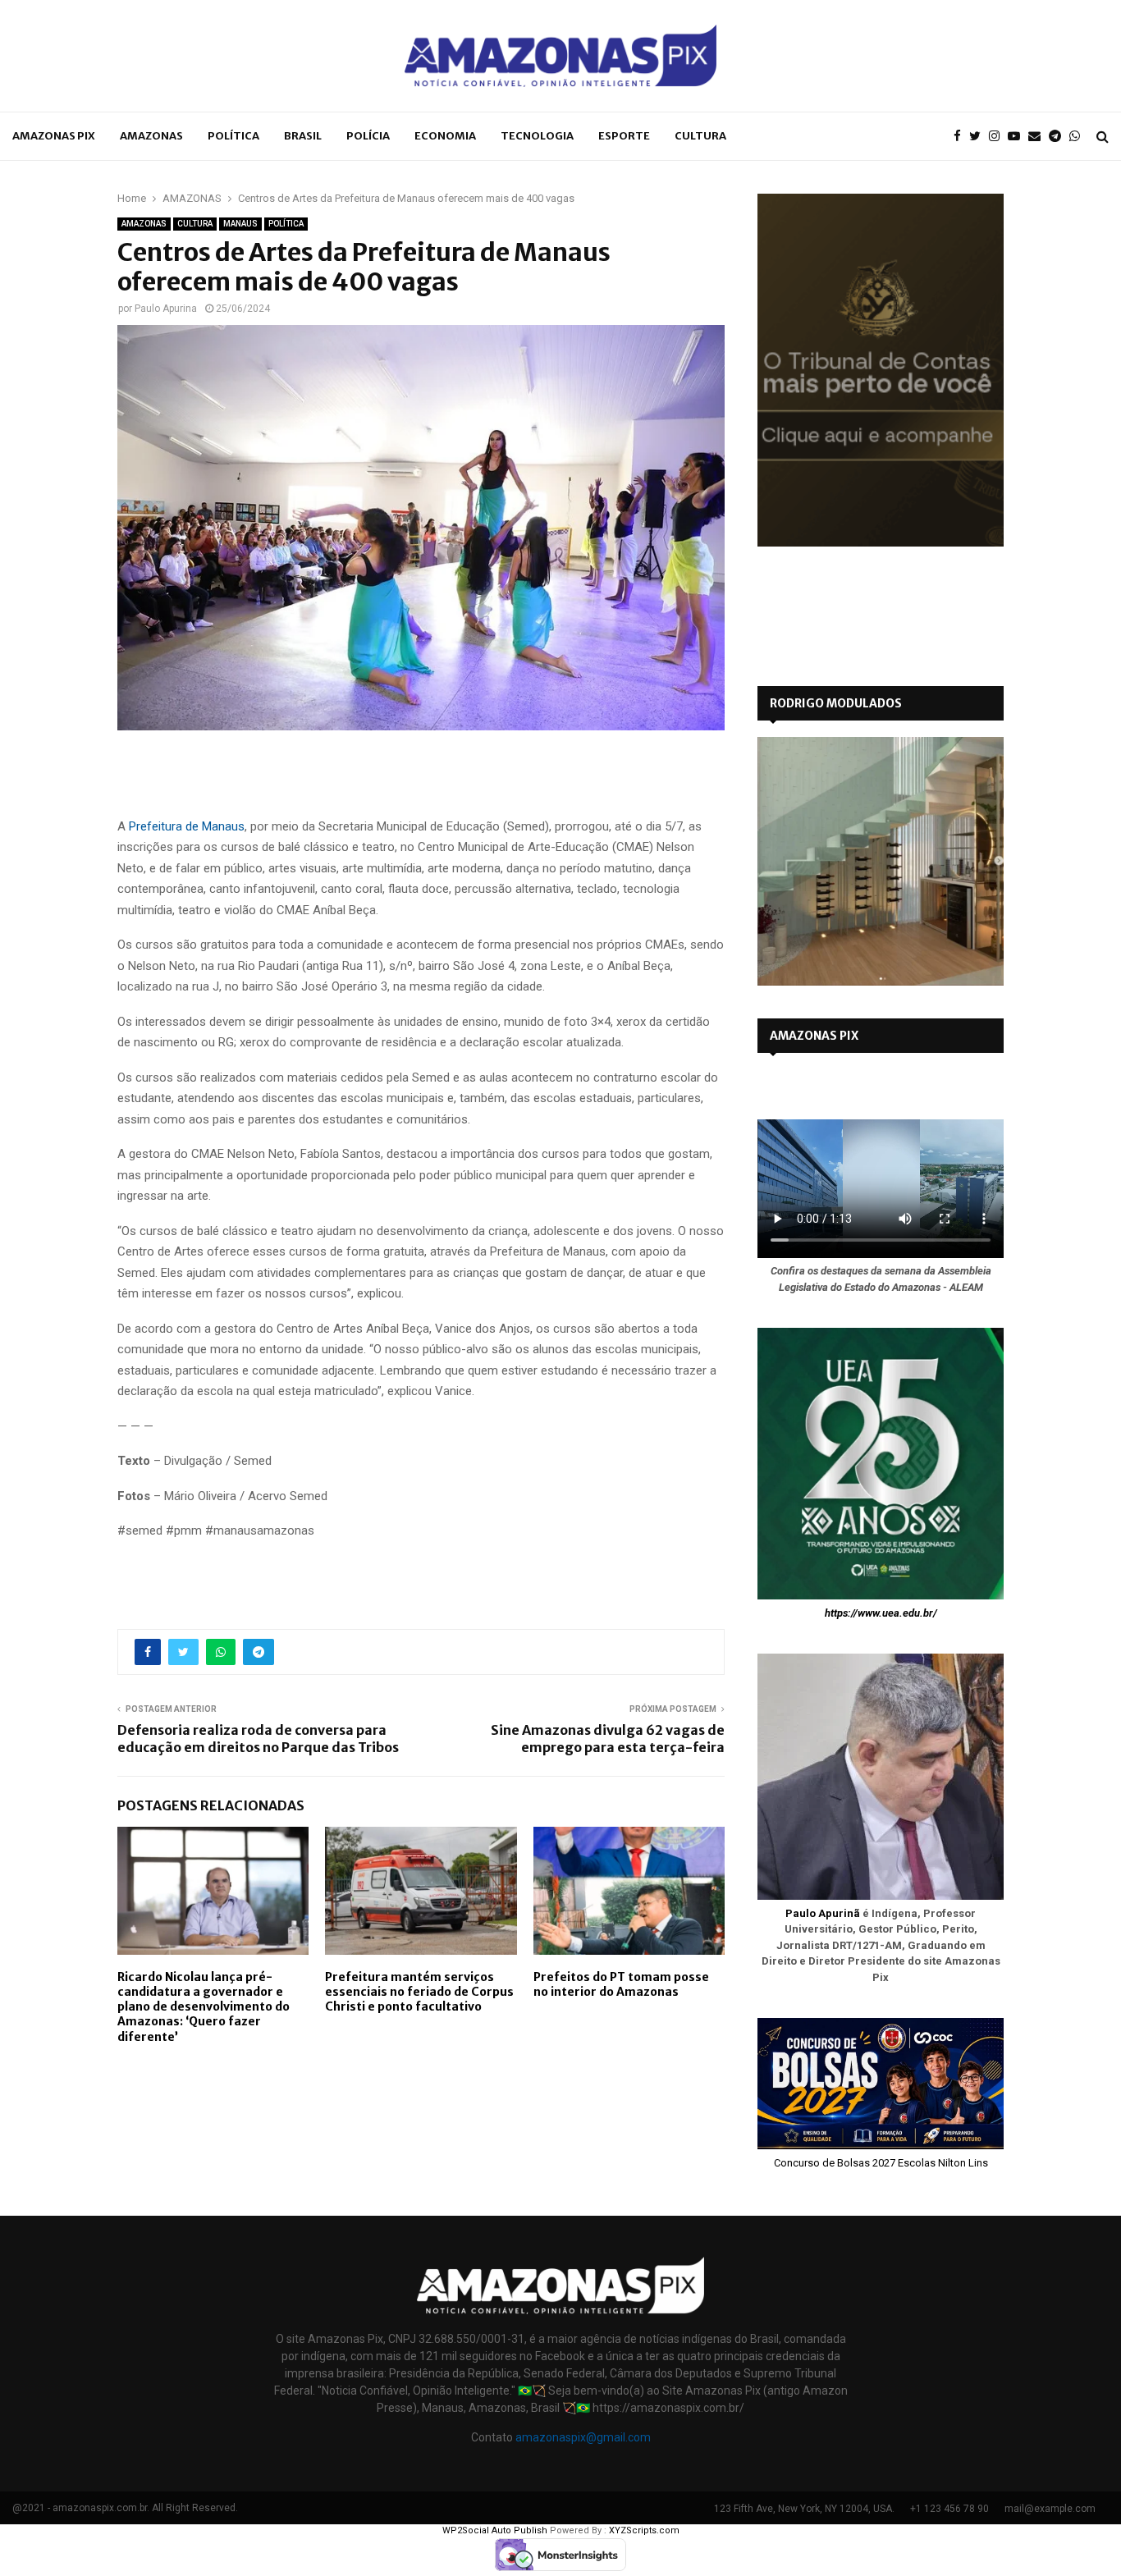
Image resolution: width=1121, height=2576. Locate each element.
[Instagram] (998, 137)
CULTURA (700, 136)
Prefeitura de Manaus (187, 826)
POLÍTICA (233, 136)
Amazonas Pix (54, 136)
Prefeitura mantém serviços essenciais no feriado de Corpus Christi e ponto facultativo (419, 1992)
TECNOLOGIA (537, 136)
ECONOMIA (445, 136)
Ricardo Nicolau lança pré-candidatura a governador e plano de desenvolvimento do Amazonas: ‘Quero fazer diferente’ (204, 2007)
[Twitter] (979, 137)
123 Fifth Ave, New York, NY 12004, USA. (804, 2509)
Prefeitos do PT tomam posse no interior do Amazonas (621, 1984)
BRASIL (303, 136)
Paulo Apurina (166, 309)
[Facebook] (961, 137)
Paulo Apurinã (823, 1913)
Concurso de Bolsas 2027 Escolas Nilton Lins (881, 2163)
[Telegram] (1059, 137)
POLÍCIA (368, 136)
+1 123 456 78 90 (949, 2509)
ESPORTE (624, 136)
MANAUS (240, 224)
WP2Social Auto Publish (495, 2530)
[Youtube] (1018, 137)
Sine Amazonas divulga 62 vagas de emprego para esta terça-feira (608, 1739)
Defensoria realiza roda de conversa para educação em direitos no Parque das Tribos (259, 1739)
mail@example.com (1050, 2509)
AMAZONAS (151, 136)
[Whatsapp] (1079, 137)
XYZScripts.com (644, 2530)
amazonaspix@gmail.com (583, 2437)
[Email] (1039, 137)
